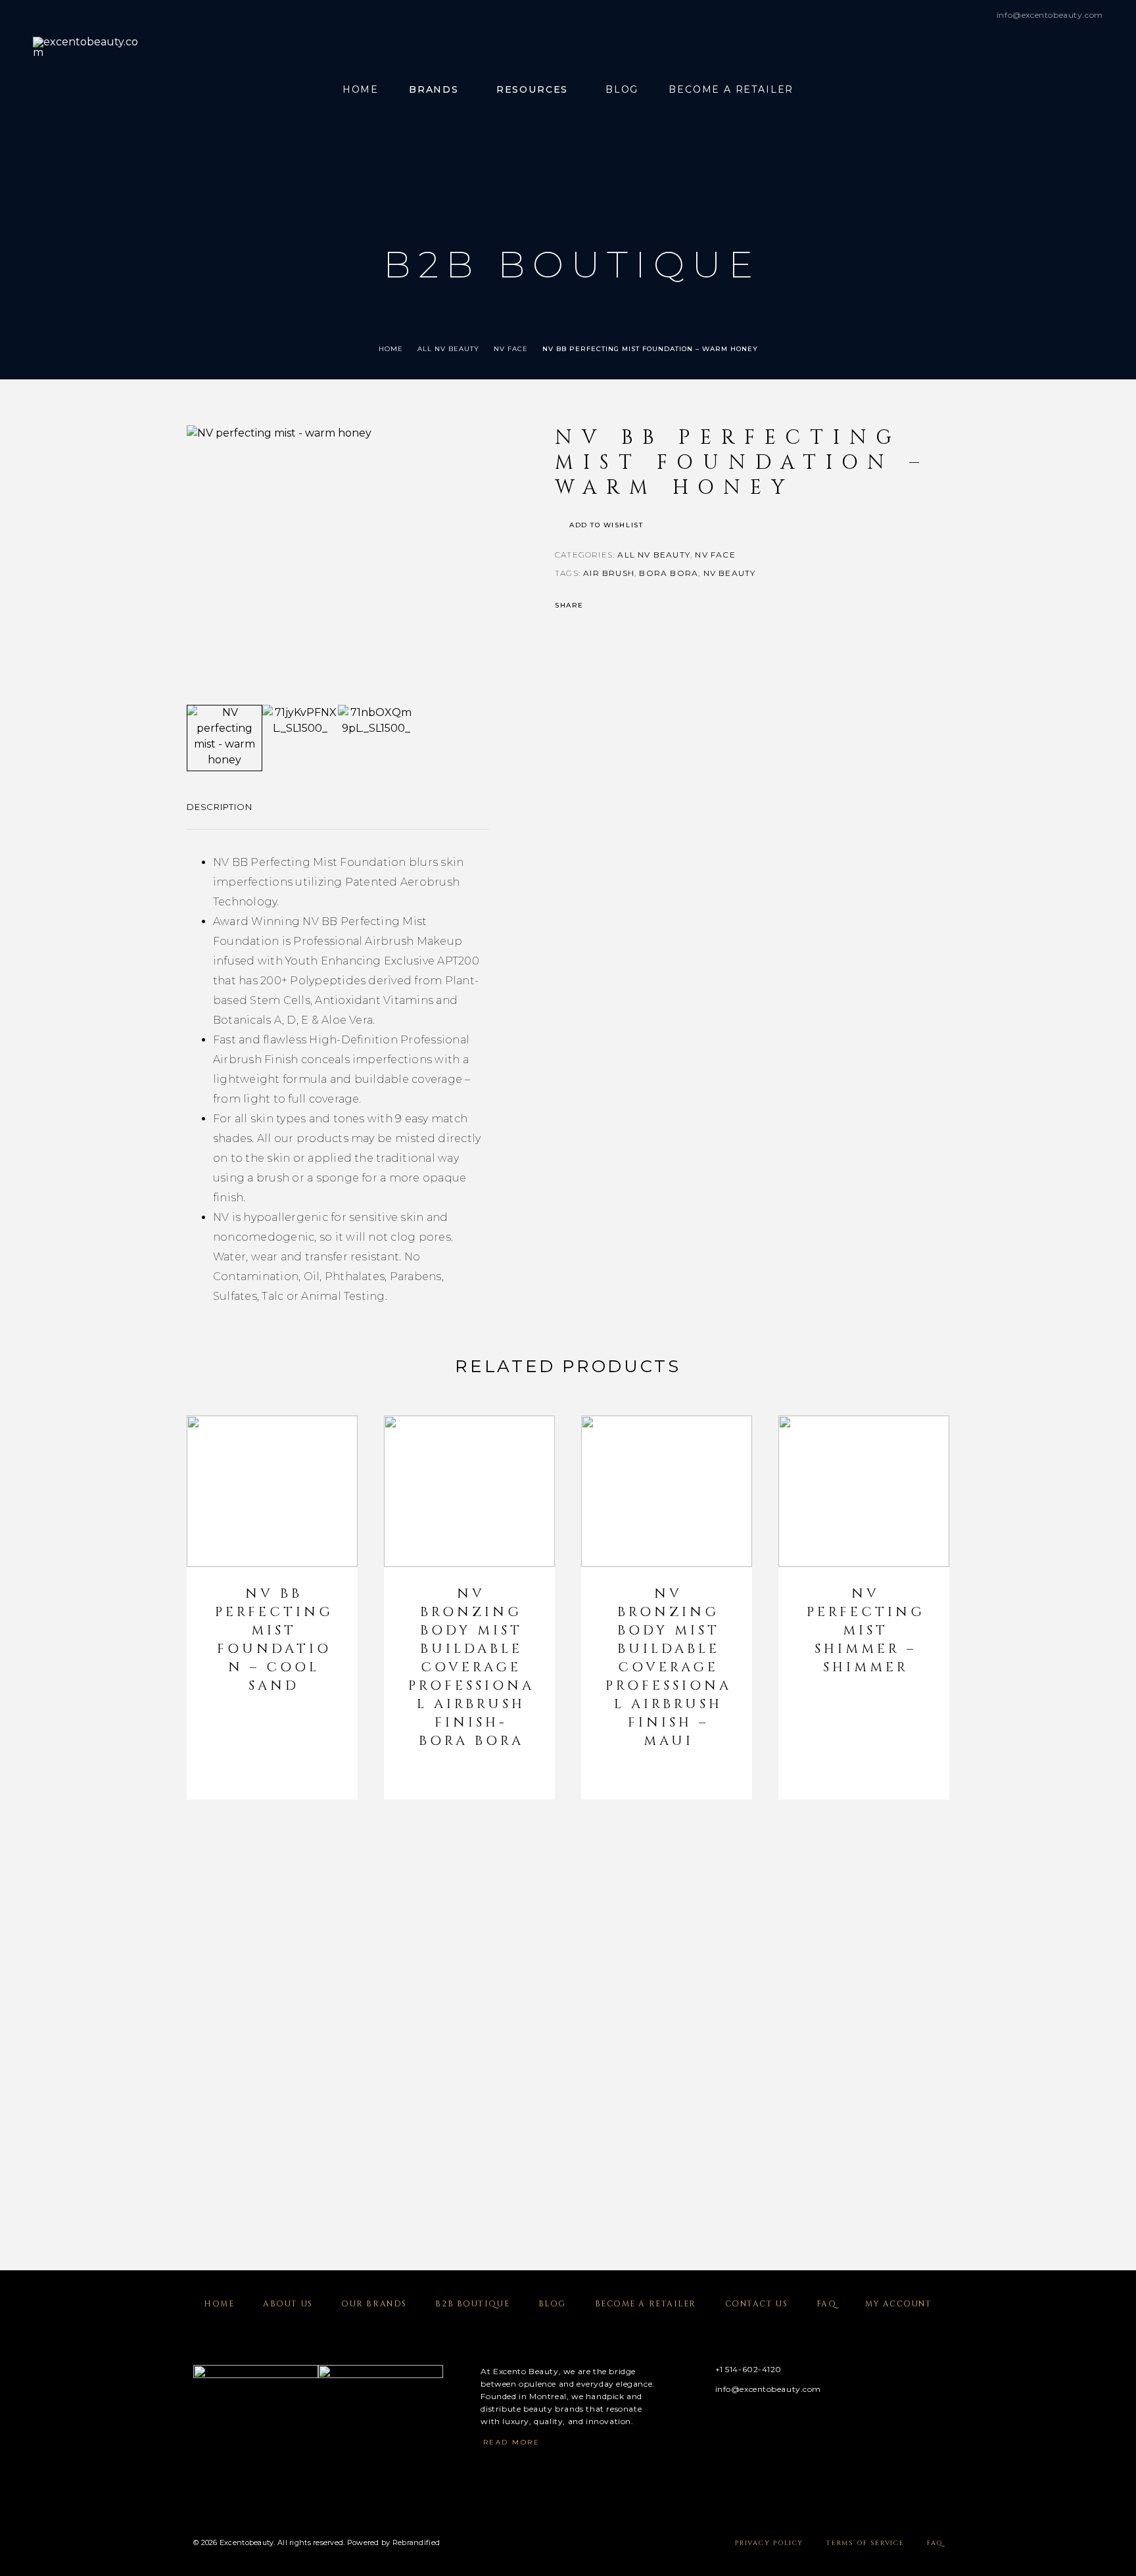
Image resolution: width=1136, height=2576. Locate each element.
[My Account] (1069, 90)
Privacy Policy (769, 2543)
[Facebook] (697, 2422)
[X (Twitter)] (748, 2422)
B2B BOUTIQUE (472, 2304)
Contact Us (757, 2304)
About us (288, 2304)
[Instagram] (722, 2422)
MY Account (899, 2304)
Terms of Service (865, 2543)
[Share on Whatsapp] (649, 606)
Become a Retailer (731, 90)
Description (220, 807)
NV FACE (511, 349)
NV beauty (730, 573)
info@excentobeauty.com (1050, 15)
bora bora (669, 573)
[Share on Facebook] (598, 606)
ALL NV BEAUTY (448, 349)
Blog (622, 90)
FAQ (827, 2304)
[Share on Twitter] (615, 606)
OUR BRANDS (374, 2304)
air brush (609, 573)
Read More (512, 2442)
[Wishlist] (1098, 90)
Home (361, 90)
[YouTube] (773, 2422)
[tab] (220, 815)
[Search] (1039, 90)
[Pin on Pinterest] (632, 606)
